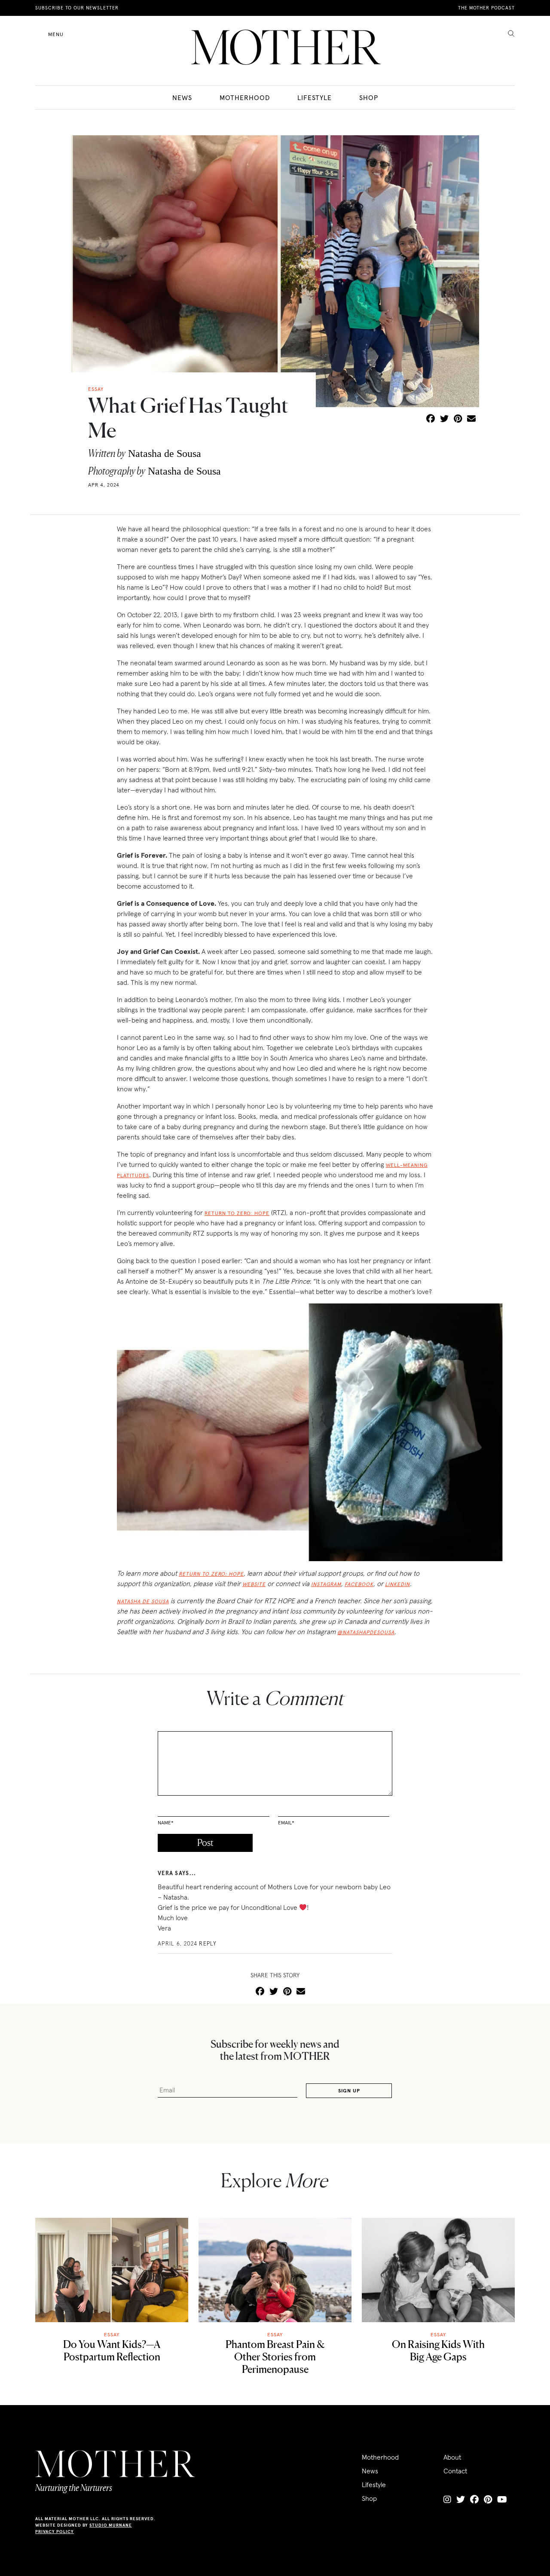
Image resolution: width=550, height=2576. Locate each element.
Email (286, 1822)
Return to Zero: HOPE (237, 1213)
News (182, 97)
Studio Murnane (111, 2525)
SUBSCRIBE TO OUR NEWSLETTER (77, 8)
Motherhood (245, 97)
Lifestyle (315, 97)
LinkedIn (397, 1584)
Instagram (326, 1584)
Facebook (359, 1584)
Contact (455, 2471)
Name (166, 1822)
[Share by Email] (471, 419)
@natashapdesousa (366, 1632)
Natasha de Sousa (165, 454)
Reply (208, 1944)
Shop (369, 97)
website (254, 1584)
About (452, 2457)
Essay (112, 2334)
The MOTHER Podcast (486, 8)
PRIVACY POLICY (55, 2532)
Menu (56, 34)
